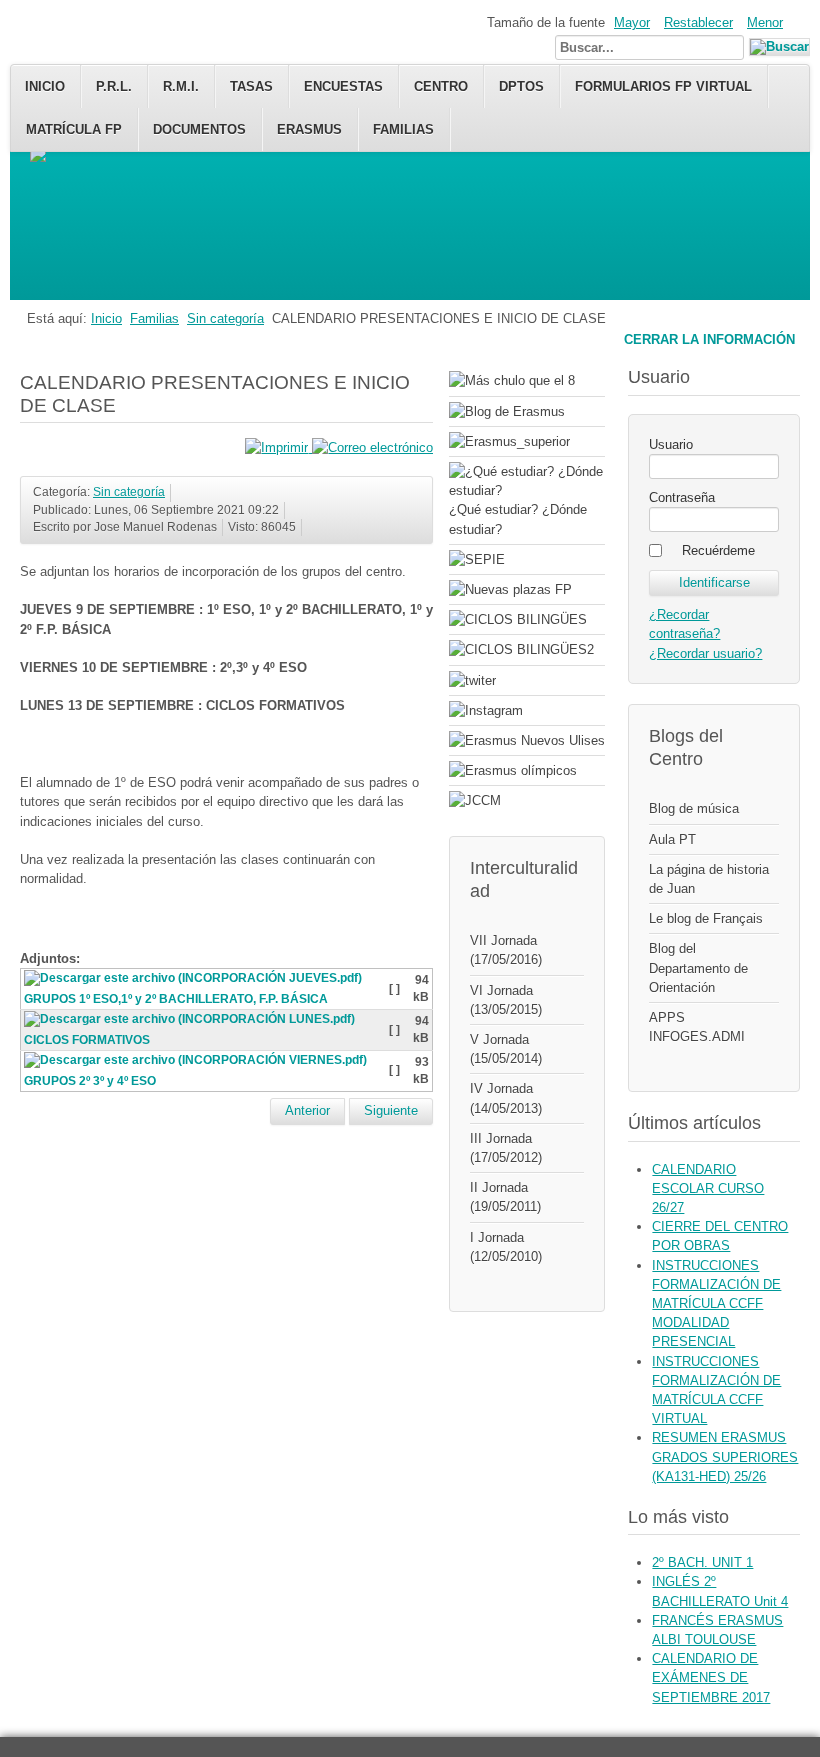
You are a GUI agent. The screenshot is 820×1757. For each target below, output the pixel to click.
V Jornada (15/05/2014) (506, 1049)
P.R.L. (114, 86)
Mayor (632, 22)
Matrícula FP (74, 129)
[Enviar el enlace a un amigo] (372, 447)
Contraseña (682, 497)
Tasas (251, 86)
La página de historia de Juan (709, 879)
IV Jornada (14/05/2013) (506, 1098)
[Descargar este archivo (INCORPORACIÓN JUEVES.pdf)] (195, 982)
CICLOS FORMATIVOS (87, 1040)
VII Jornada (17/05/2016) (506, 950)
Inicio (45, 86)
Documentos (199, 129)
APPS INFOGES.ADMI (697, 1027)
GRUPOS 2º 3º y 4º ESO (90, 1081)
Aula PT (672, 839)
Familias (403, 129)
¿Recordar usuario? (705, 653)
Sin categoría (225, 318)
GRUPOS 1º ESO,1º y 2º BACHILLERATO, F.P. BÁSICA (176, 999)
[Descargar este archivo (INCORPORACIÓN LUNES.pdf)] (191, 1023)
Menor (765, 22)
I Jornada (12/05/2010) (506, 1247)
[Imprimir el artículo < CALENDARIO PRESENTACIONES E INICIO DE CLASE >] (278, 447)
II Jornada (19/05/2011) (505, 1197)
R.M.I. (181, 86)
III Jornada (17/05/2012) (506, 1148)
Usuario (671, 444)
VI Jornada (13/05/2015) (506, 1000)
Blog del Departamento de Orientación (698, 967)
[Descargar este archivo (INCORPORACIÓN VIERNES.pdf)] (197, 1063)
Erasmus (309, 129)
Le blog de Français (706, 918)
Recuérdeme (718, 550)
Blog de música (694, 808)
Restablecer (698, 22)
